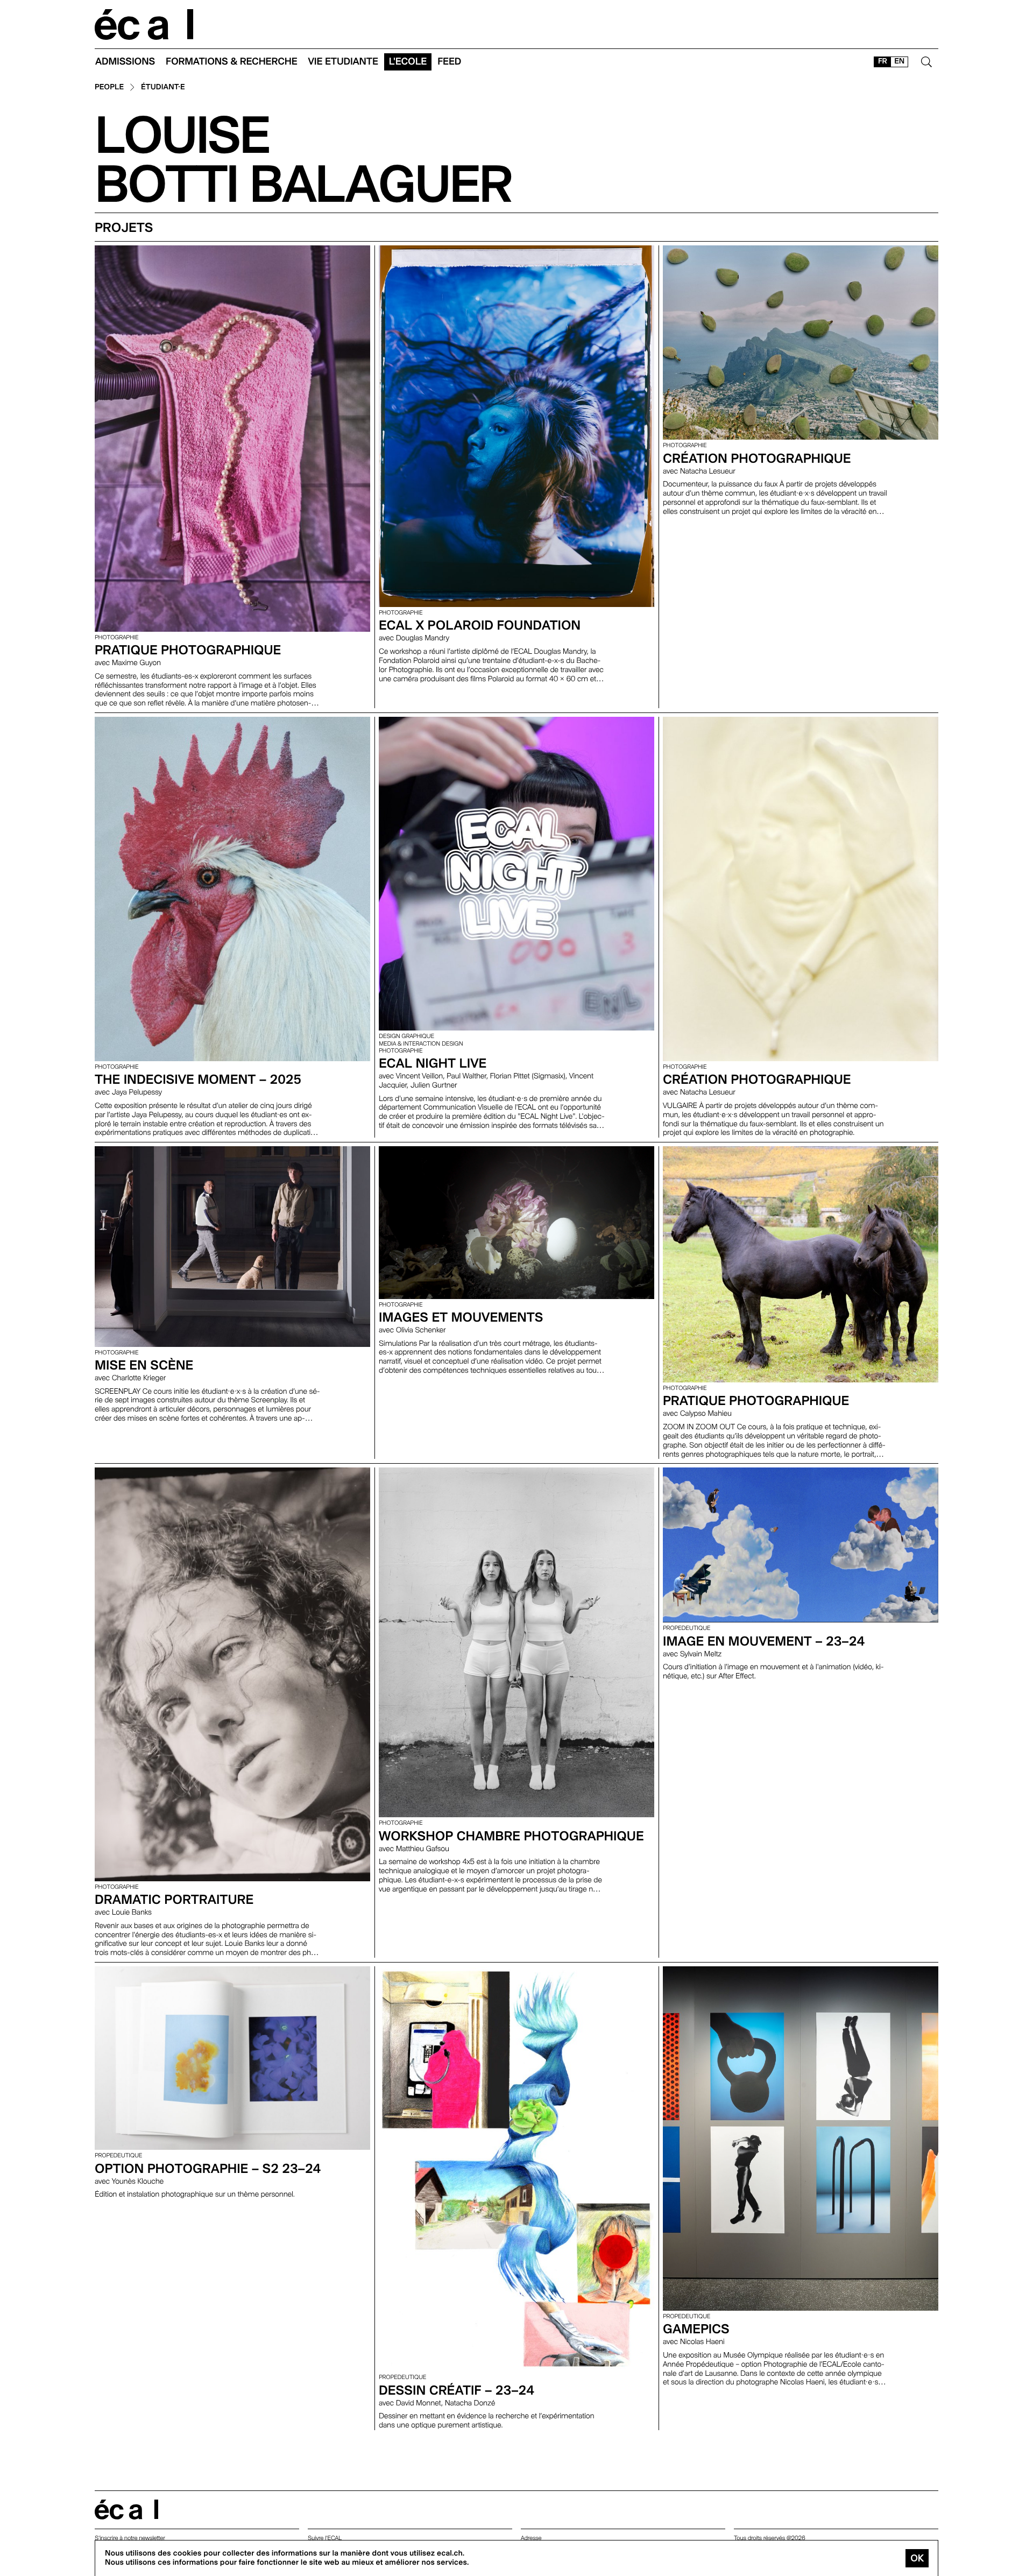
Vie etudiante (343, 62)
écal (126, 2510)
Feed (449, 62)
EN (899, 61)
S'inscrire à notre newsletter (130, 2538)
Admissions (125, 62)
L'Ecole (408, 62)
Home (144, 24)
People (109, 87)
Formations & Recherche (232, 62)
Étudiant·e (163, 87)
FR (883, 61)
